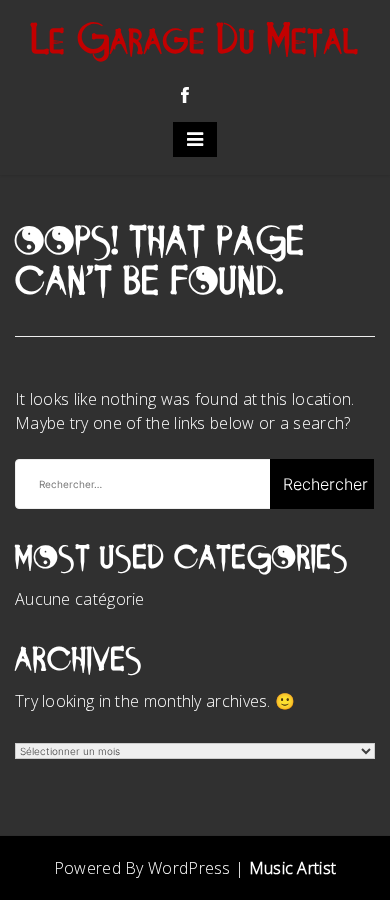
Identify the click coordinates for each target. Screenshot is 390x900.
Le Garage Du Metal (195, 43)
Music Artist (293, 868)
